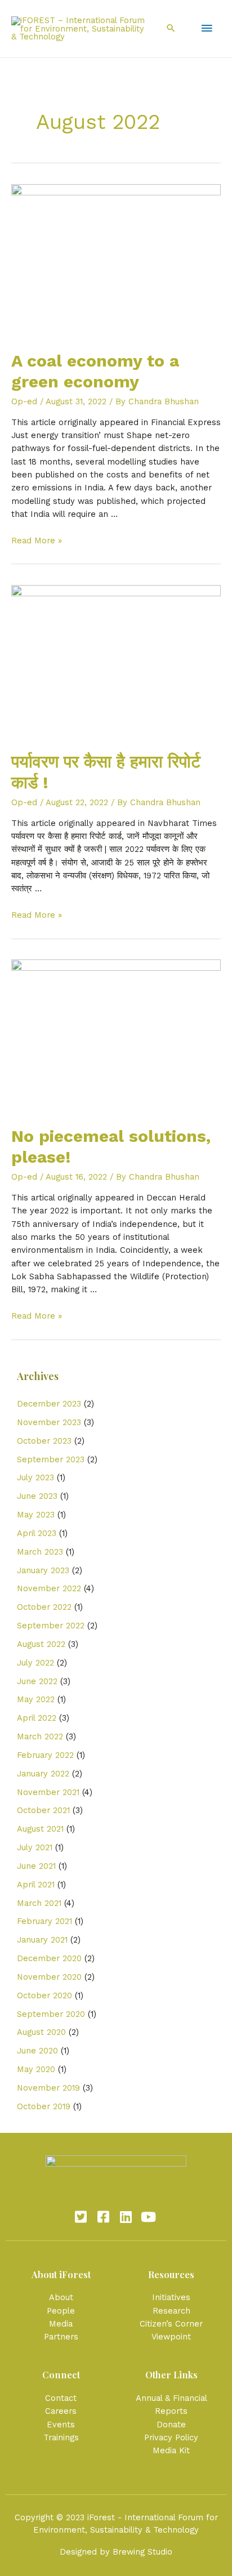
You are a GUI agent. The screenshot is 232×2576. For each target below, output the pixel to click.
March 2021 (39, 1903)
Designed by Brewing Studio (116, 2552)
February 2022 (45, 1755)
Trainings (61, 2437)
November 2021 (48, 1792)
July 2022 (35, 1663)
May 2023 (36, 1515)
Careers (61, 2411)
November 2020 (49, 1977)
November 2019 (48, 2088)
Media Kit (171, 2450)
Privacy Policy (171, 2437)
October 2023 (44, 1441)
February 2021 (44, 1921)
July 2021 (35, 1847)
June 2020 (37, 2051)
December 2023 (49, 1404)
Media (61, 2324)
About (61, 2297)
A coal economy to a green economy (95, 371)
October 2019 (44, 2106)
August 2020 (41, 2032)
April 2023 (37, 1533)
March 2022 (40, 1736)
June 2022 (37, 1681)
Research (171, 2311)
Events (61, 2425)
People (61, 2311)
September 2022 (51, 1626)
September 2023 (51, 1459)
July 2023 (35, 1477)
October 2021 (43, 1810)
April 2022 (37, 1718)
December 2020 (49, 1958)
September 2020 (51, 2014)
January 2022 (43, 1774)
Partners (61, 2337)
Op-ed (24, 401)
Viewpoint (171, 2337)
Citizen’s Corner (171, 2324)
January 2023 (43, 1570)
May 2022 (36, 1699)
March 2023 (40, 1552)
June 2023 (37, 1496)
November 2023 (49, 1422)
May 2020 (36, 2069)
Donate (171, 2425)
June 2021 (36, 1866)
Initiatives (171, 2297)
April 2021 (36, 1885)
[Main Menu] (207, 29)
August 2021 (40, 1829)
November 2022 (49, 1588)
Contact (61, 2398)
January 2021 (42, 1940)
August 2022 (41, 1644)
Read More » (37, 541)
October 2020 (44, 1995)
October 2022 (44, 1607)
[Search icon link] (171, 29)
